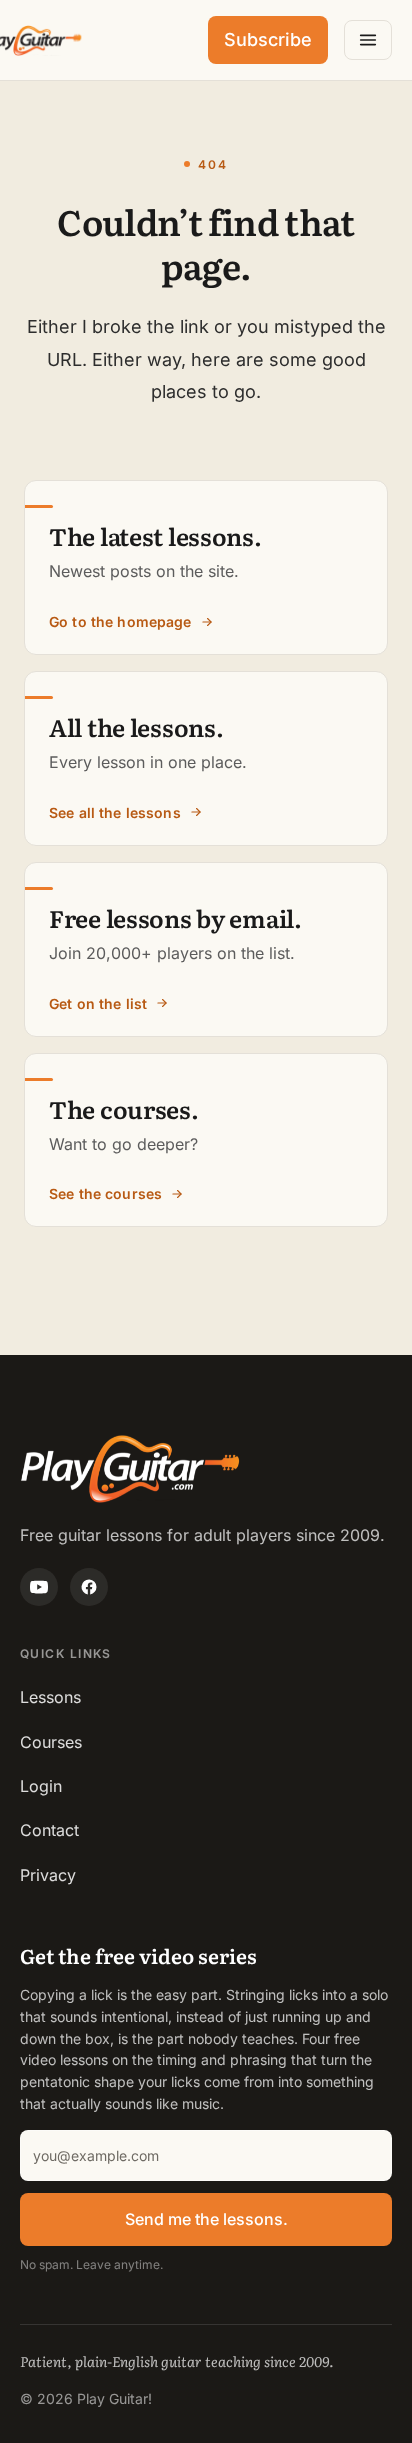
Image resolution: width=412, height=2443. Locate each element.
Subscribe (268, 39)
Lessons (50, 1697)
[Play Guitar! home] (32, 40)
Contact (49, 1830)
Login (41, 1786)
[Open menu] (368, 40)
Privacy (48, 1875)
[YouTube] (39, 1587)
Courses (51, 1742)
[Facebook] (89, 1587)
